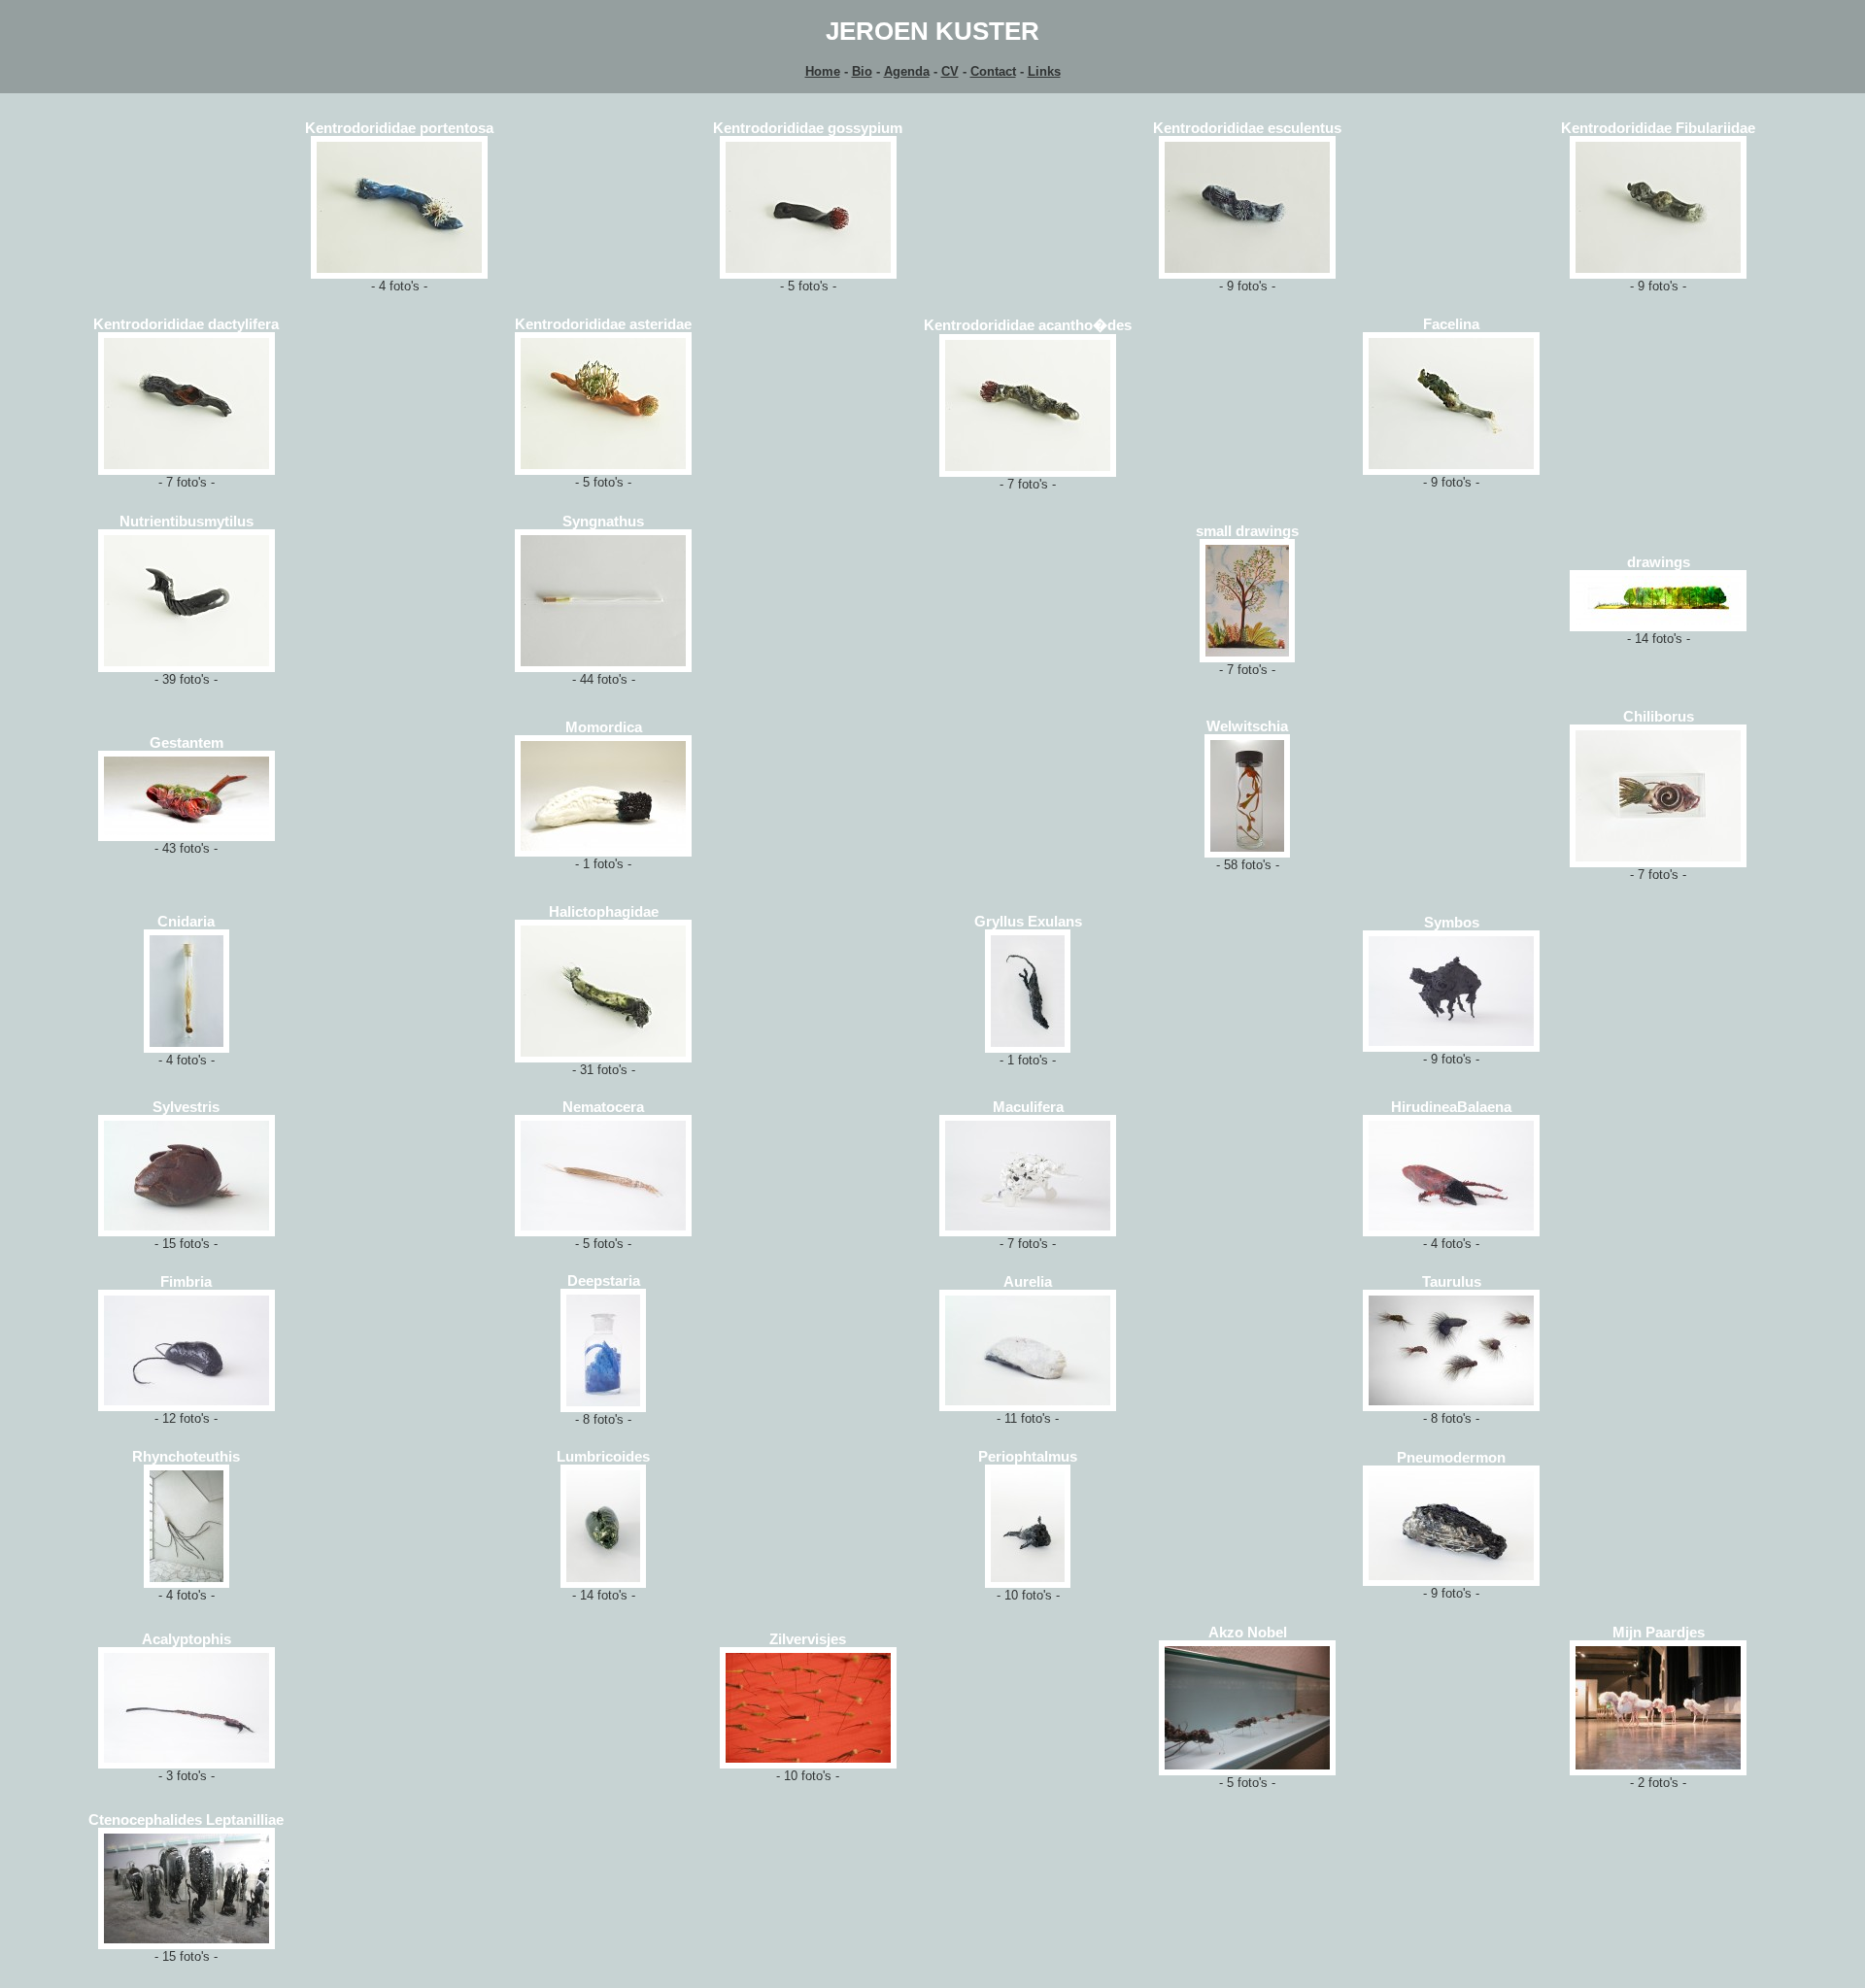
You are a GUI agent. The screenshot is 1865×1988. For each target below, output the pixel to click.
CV (950, 71)
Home (823, 71)
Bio (862, 71)
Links (1044, 71)
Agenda (907, 71)
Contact (993, 71)
